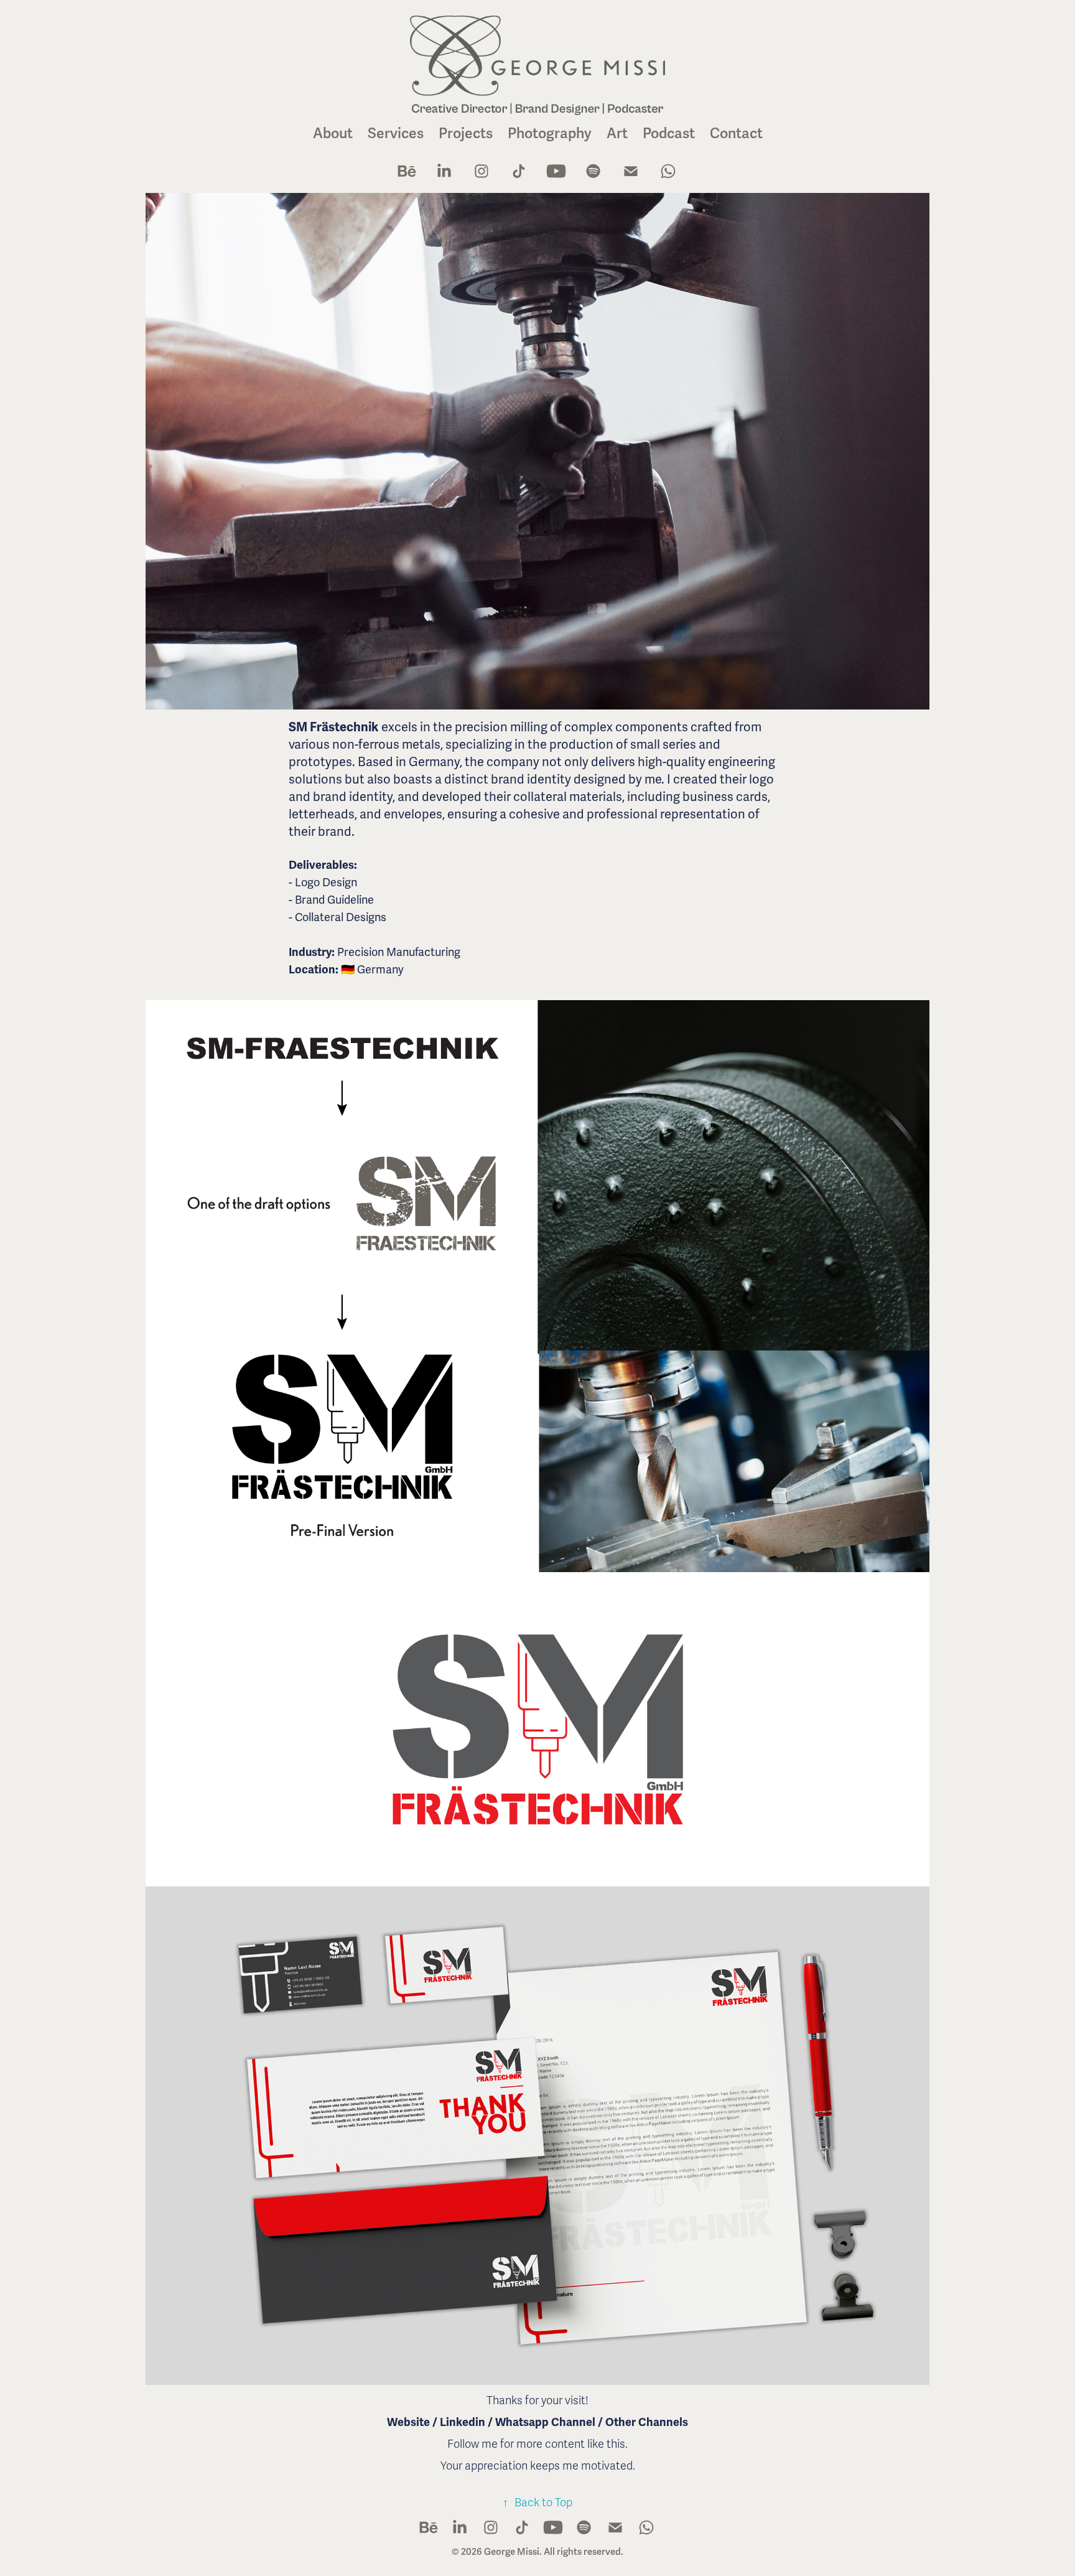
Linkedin (463, 2422)
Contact (736, 133)
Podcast (669, 133)
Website (408, 2422)
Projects (466, 133)
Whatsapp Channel (547, 2422)
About (333, 133)
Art (617, 133)
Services (396, 133)
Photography (550, 133)
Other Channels (645, 2422)
